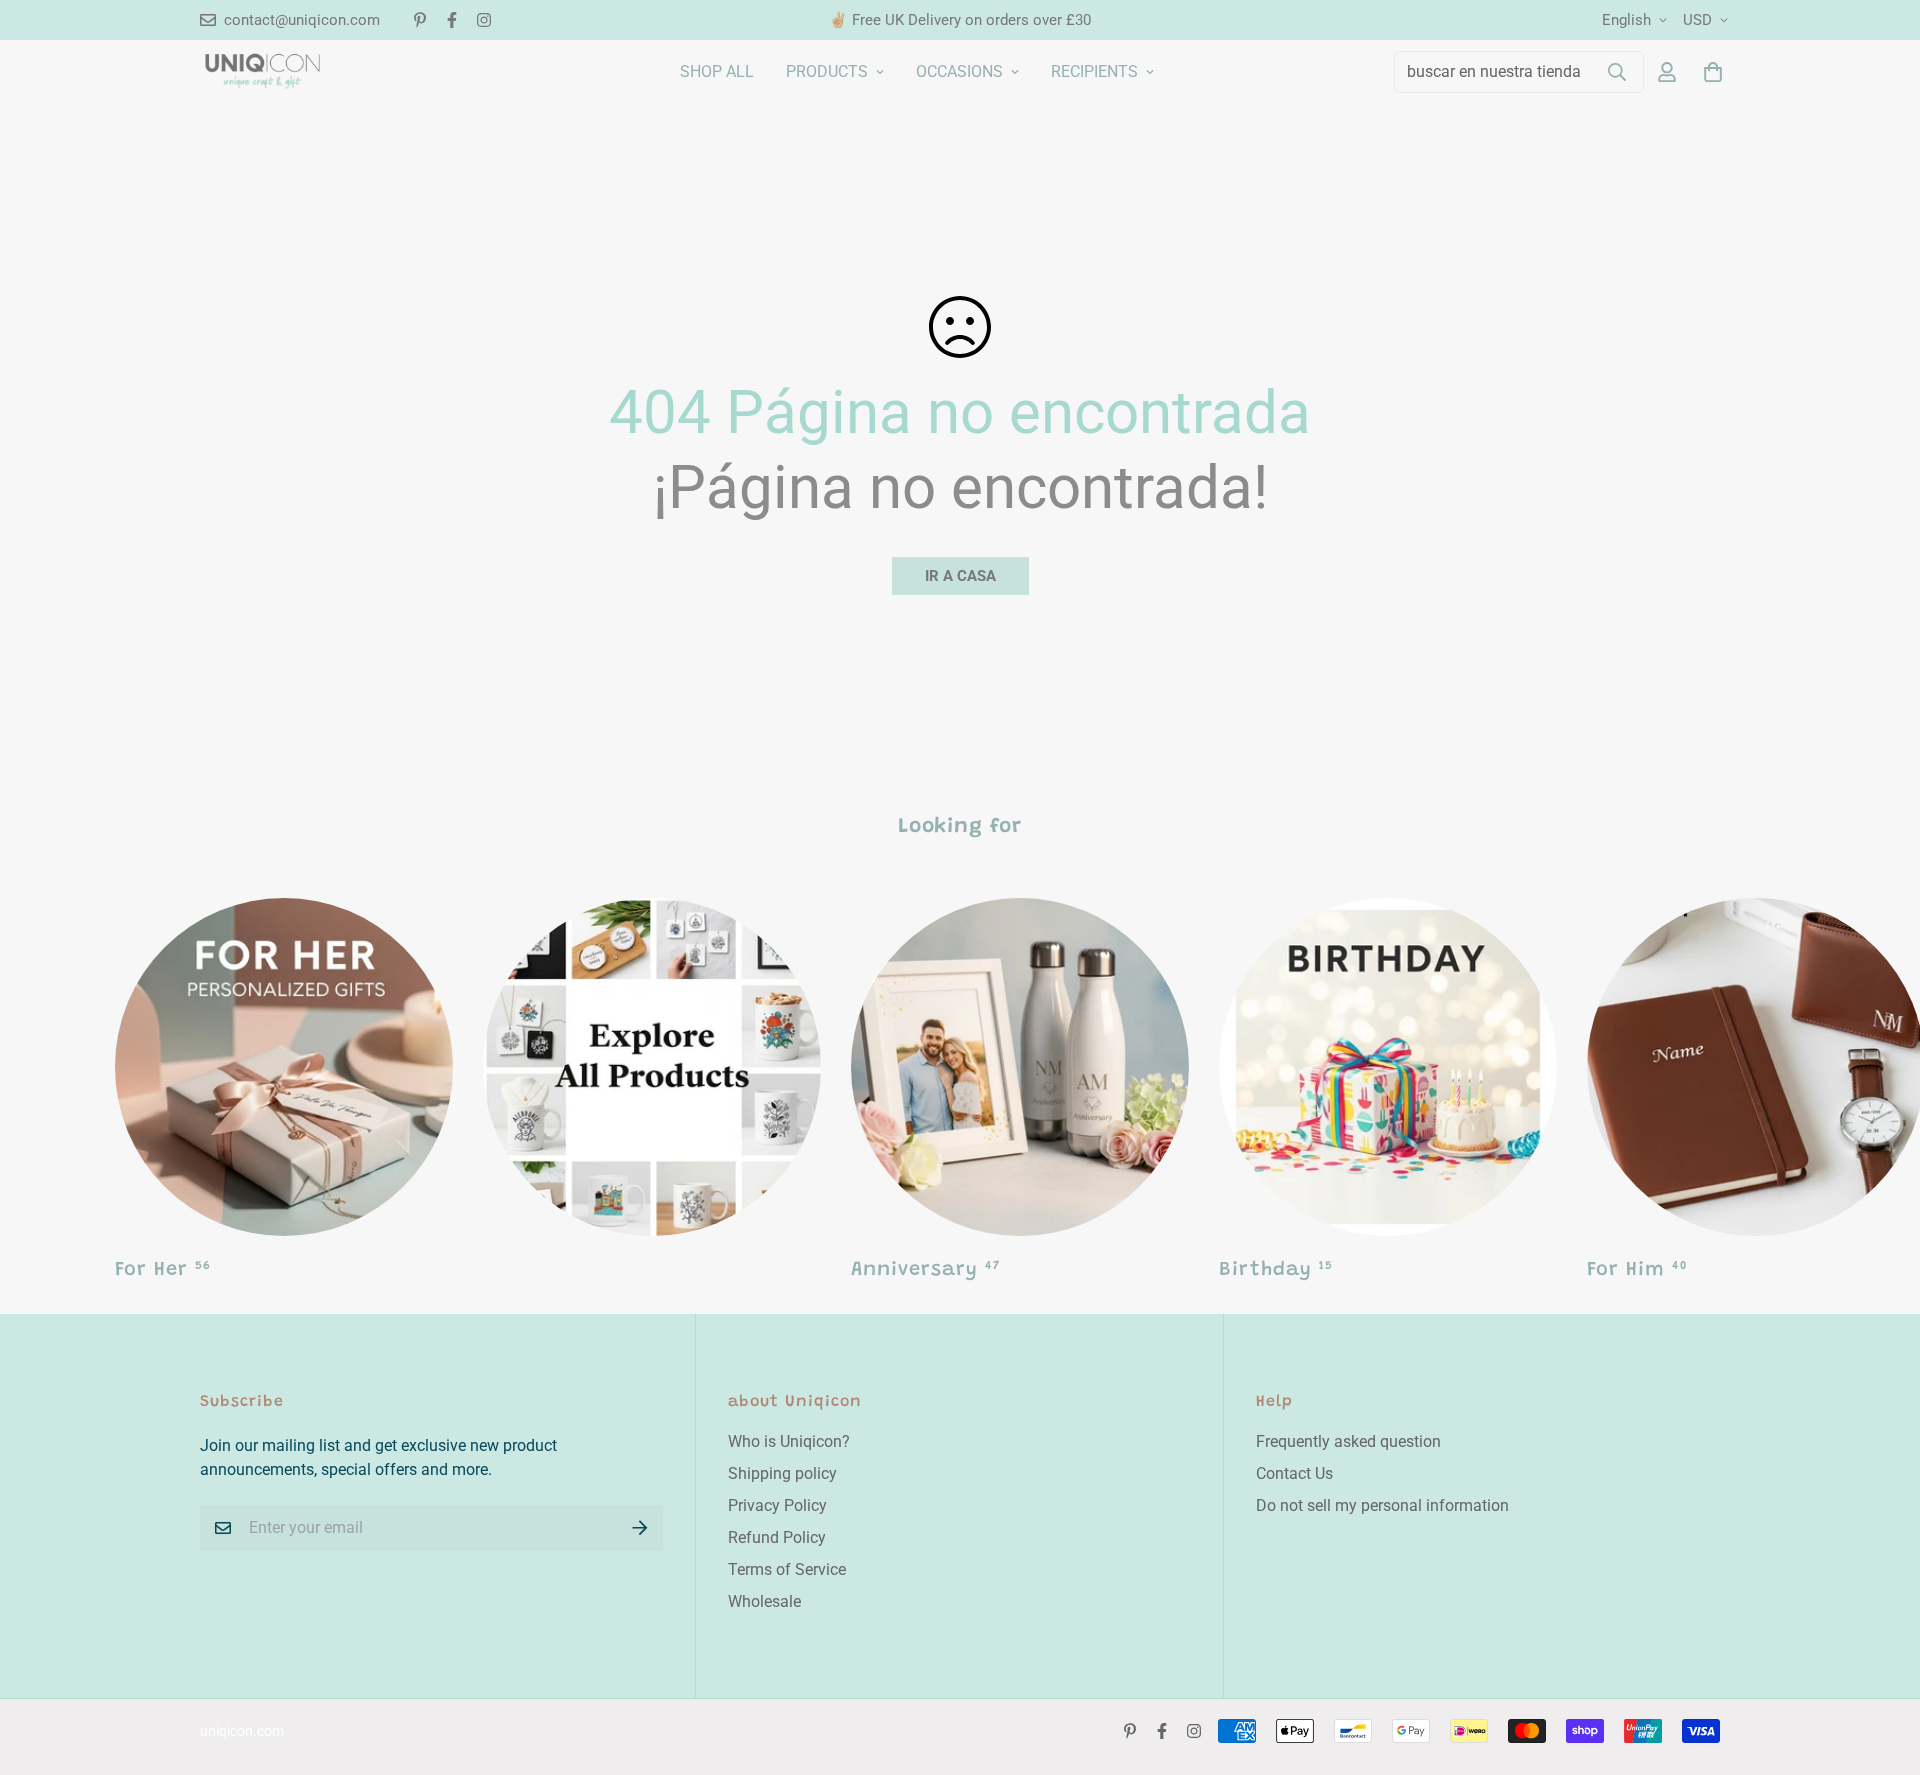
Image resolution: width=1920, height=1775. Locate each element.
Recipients (1094, 71)
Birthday (1276, 1270)
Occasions (959, 71)
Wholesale (764, 1601)
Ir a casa (960, 576)
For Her (163, 1270)
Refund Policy (777, 1537)
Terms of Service (787, 1569)
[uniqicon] (262, 71)
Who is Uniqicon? (789, 1441)
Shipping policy (782, 1473)
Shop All (717, 71)
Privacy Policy (777, 1505)
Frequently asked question (1348, 1441)
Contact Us (1294, 1473)
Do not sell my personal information (1382, 1505)
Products (827, 71)
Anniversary (925, 1270)
